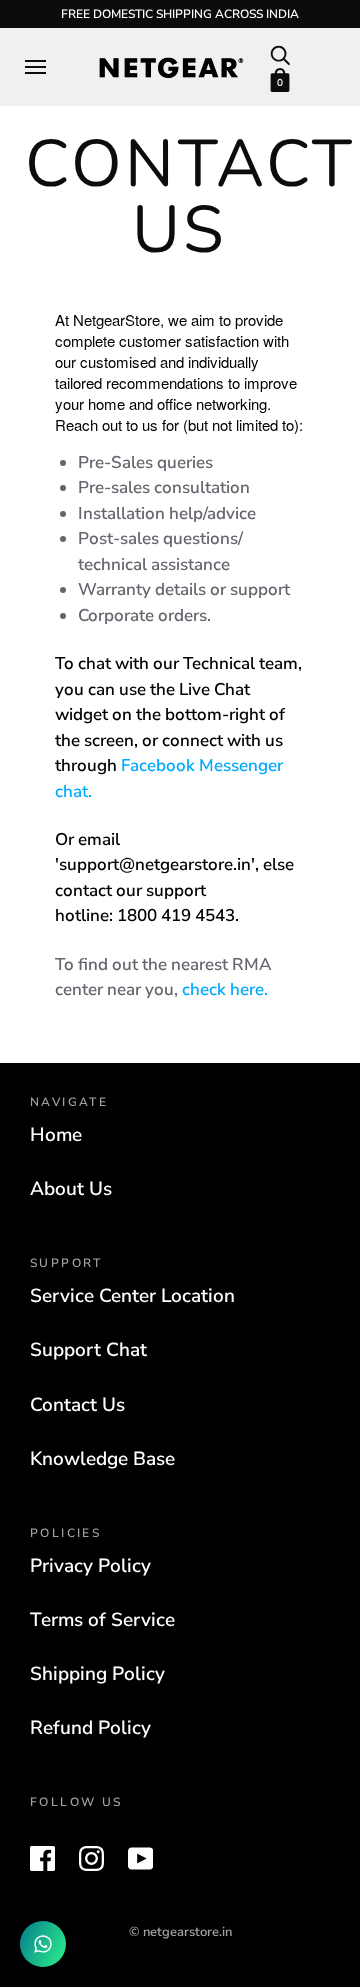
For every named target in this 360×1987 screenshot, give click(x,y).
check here (223, 989)
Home (56, 1135)
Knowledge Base (102, 1459)
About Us (71, 1189)
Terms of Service (102, 1620)
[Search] (280, 54)
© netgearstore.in (180, 1932)
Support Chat (88, 1350)
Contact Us (77, 1405)
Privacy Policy (90, 1566)
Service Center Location (132, 1296)
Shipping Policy (97, 1674)
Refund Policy (90, 1728)
